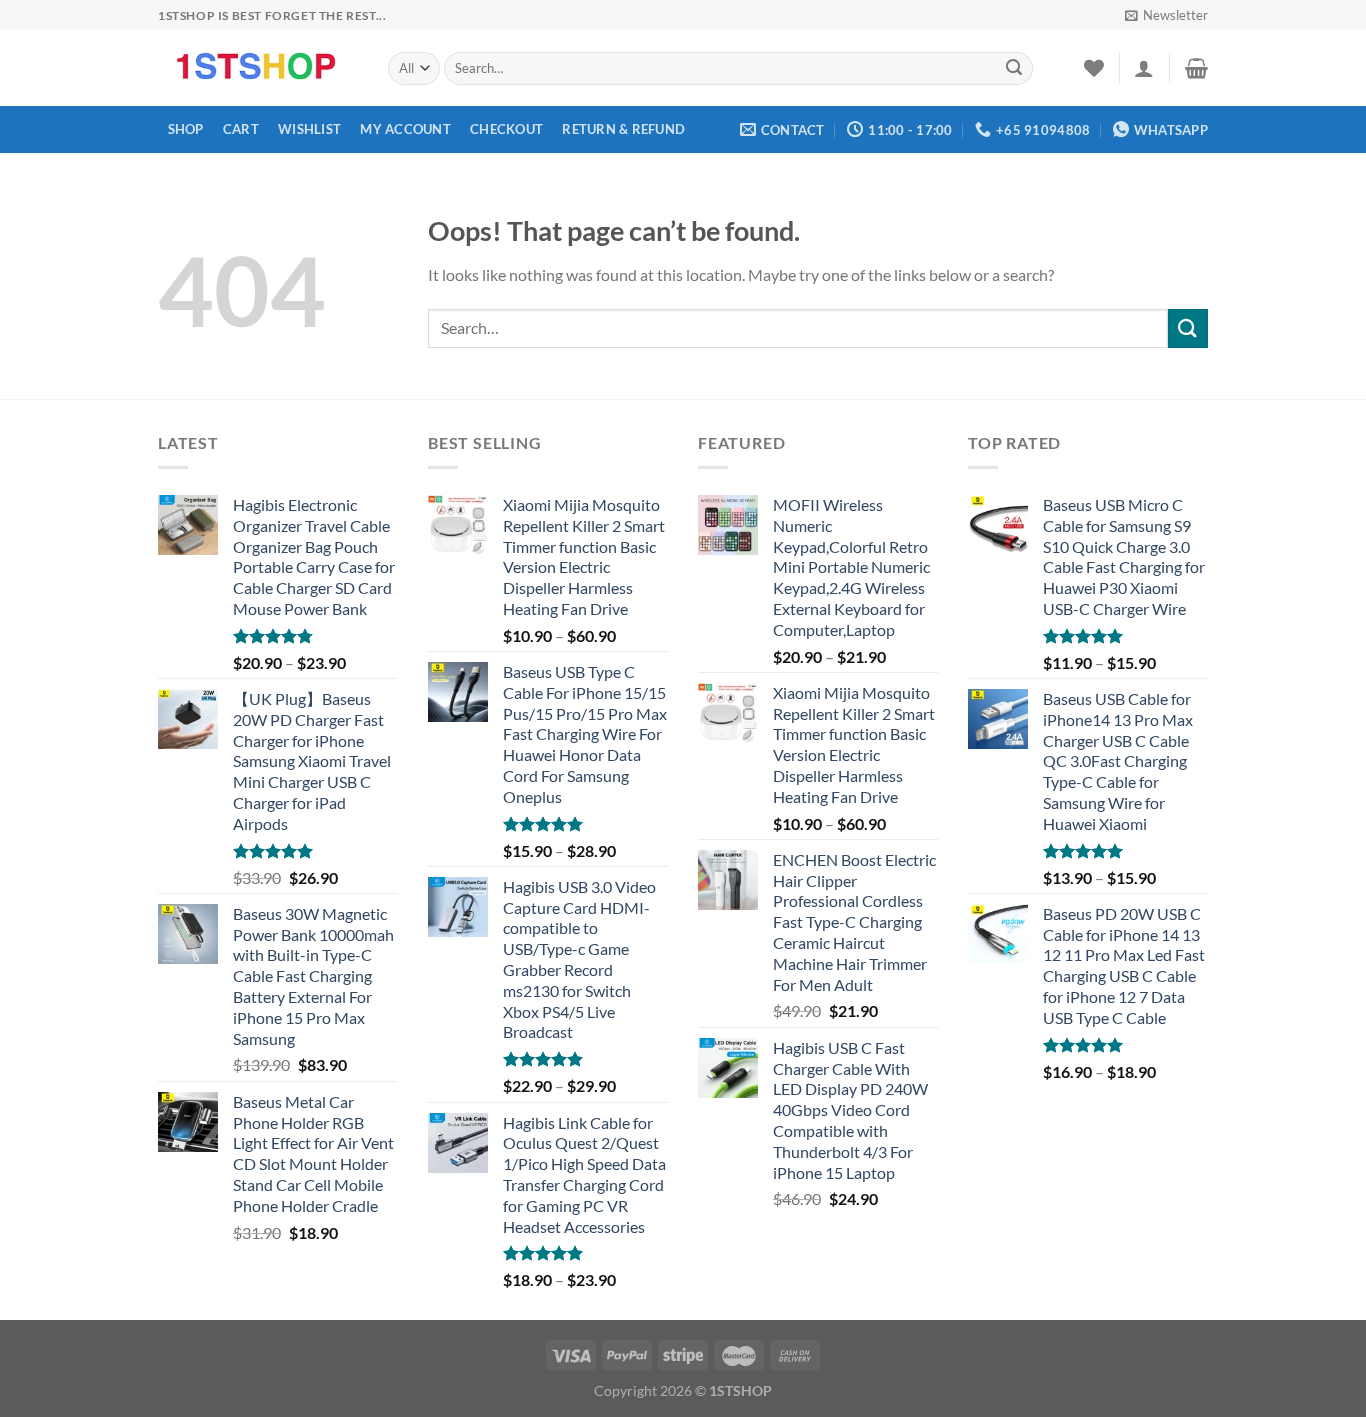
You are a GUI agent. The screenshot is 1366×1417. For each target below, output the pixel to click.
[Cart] (1196, 68)
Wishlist (309, 129)
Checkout (506, 129)
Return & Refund (623, 129)
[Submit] (1014, 69)
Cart (241, 129)
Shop (186, 129)
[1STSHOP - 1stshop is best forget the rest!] (258, 68)
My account (405, 129)
